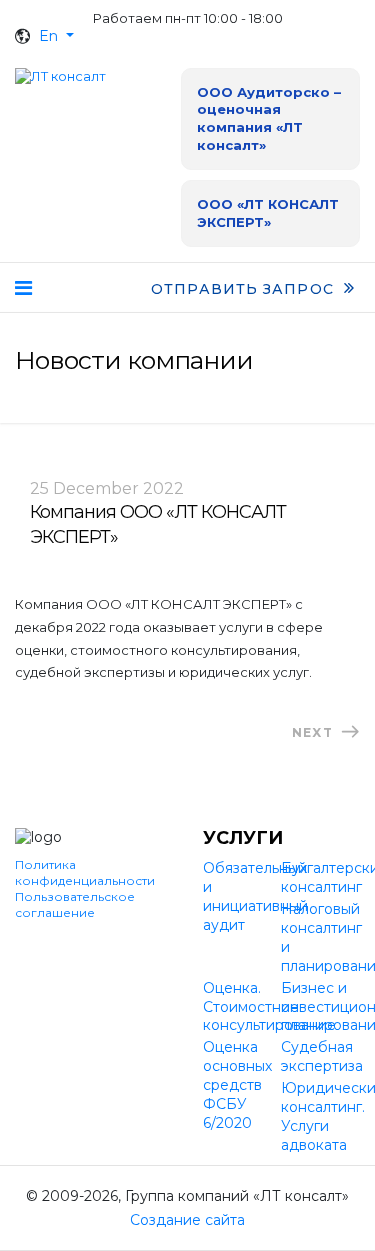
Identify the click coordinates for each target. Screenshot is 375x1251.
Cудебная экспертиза (320, 1056)
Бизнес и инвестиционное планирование (320, 1007)
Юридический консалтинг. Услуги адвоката (320, 1116)
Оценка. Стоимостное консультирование (242, 1007)
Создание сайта (187, 1220)
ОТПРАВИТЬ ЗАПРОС (245, 289)
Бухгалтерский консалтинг (320, 877)
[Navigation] (23, 288)
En (48, 36)
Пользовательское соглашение (75, 904)
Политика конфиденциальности (85, 872)
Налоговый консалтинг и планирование (320, 937)
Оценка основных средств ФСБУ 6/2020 (237, 1085)
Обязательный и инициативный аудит (242, 896)
